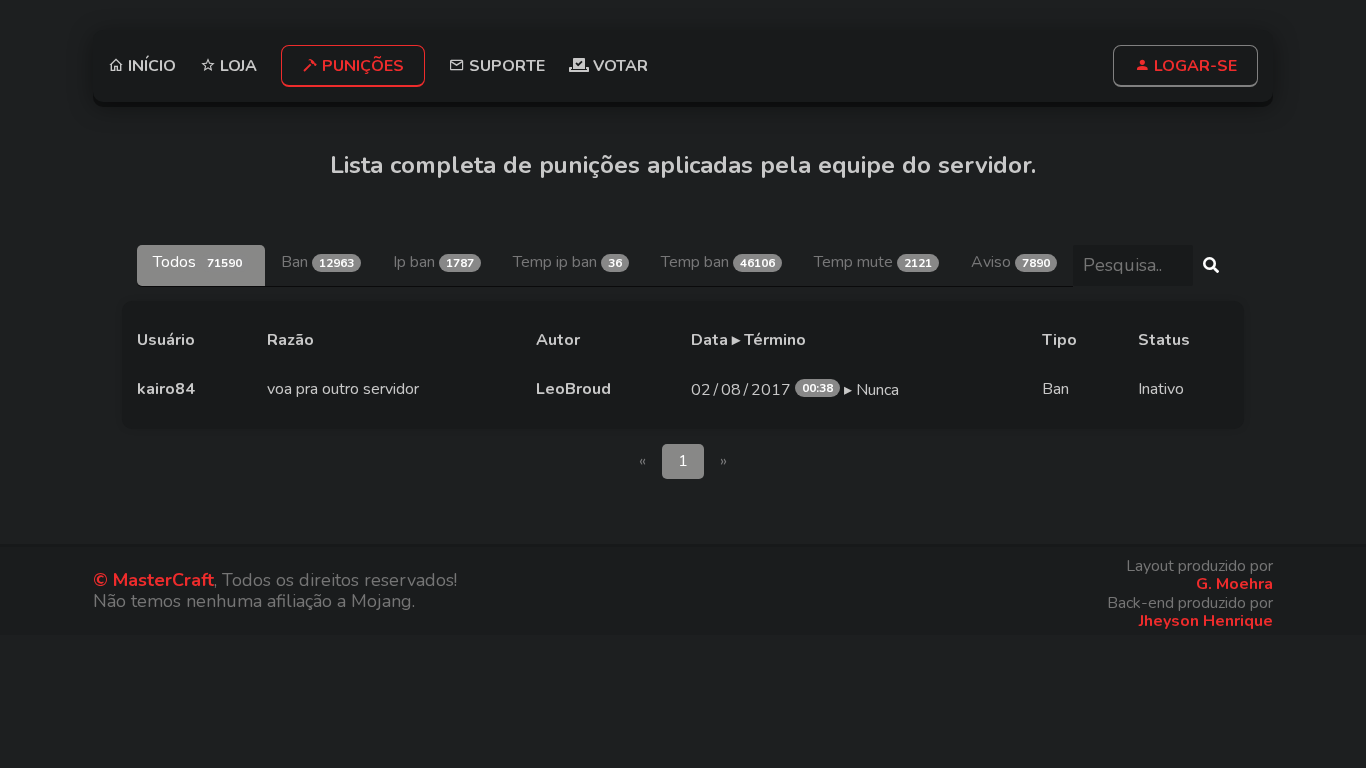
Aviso (1010, 262)
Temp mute (873, 262)
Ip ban (433, 262)
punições (361, 66)
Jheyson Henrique (1206, 621)
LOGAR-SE (1193, 66)
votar (618, 66)
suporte (505, 65)
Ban (317, 262)
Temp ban (718, 262)
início (150, 65)
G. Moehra (1234, 584)
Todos (197, 262)
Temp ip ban (567, 262)
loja (236, 65)
